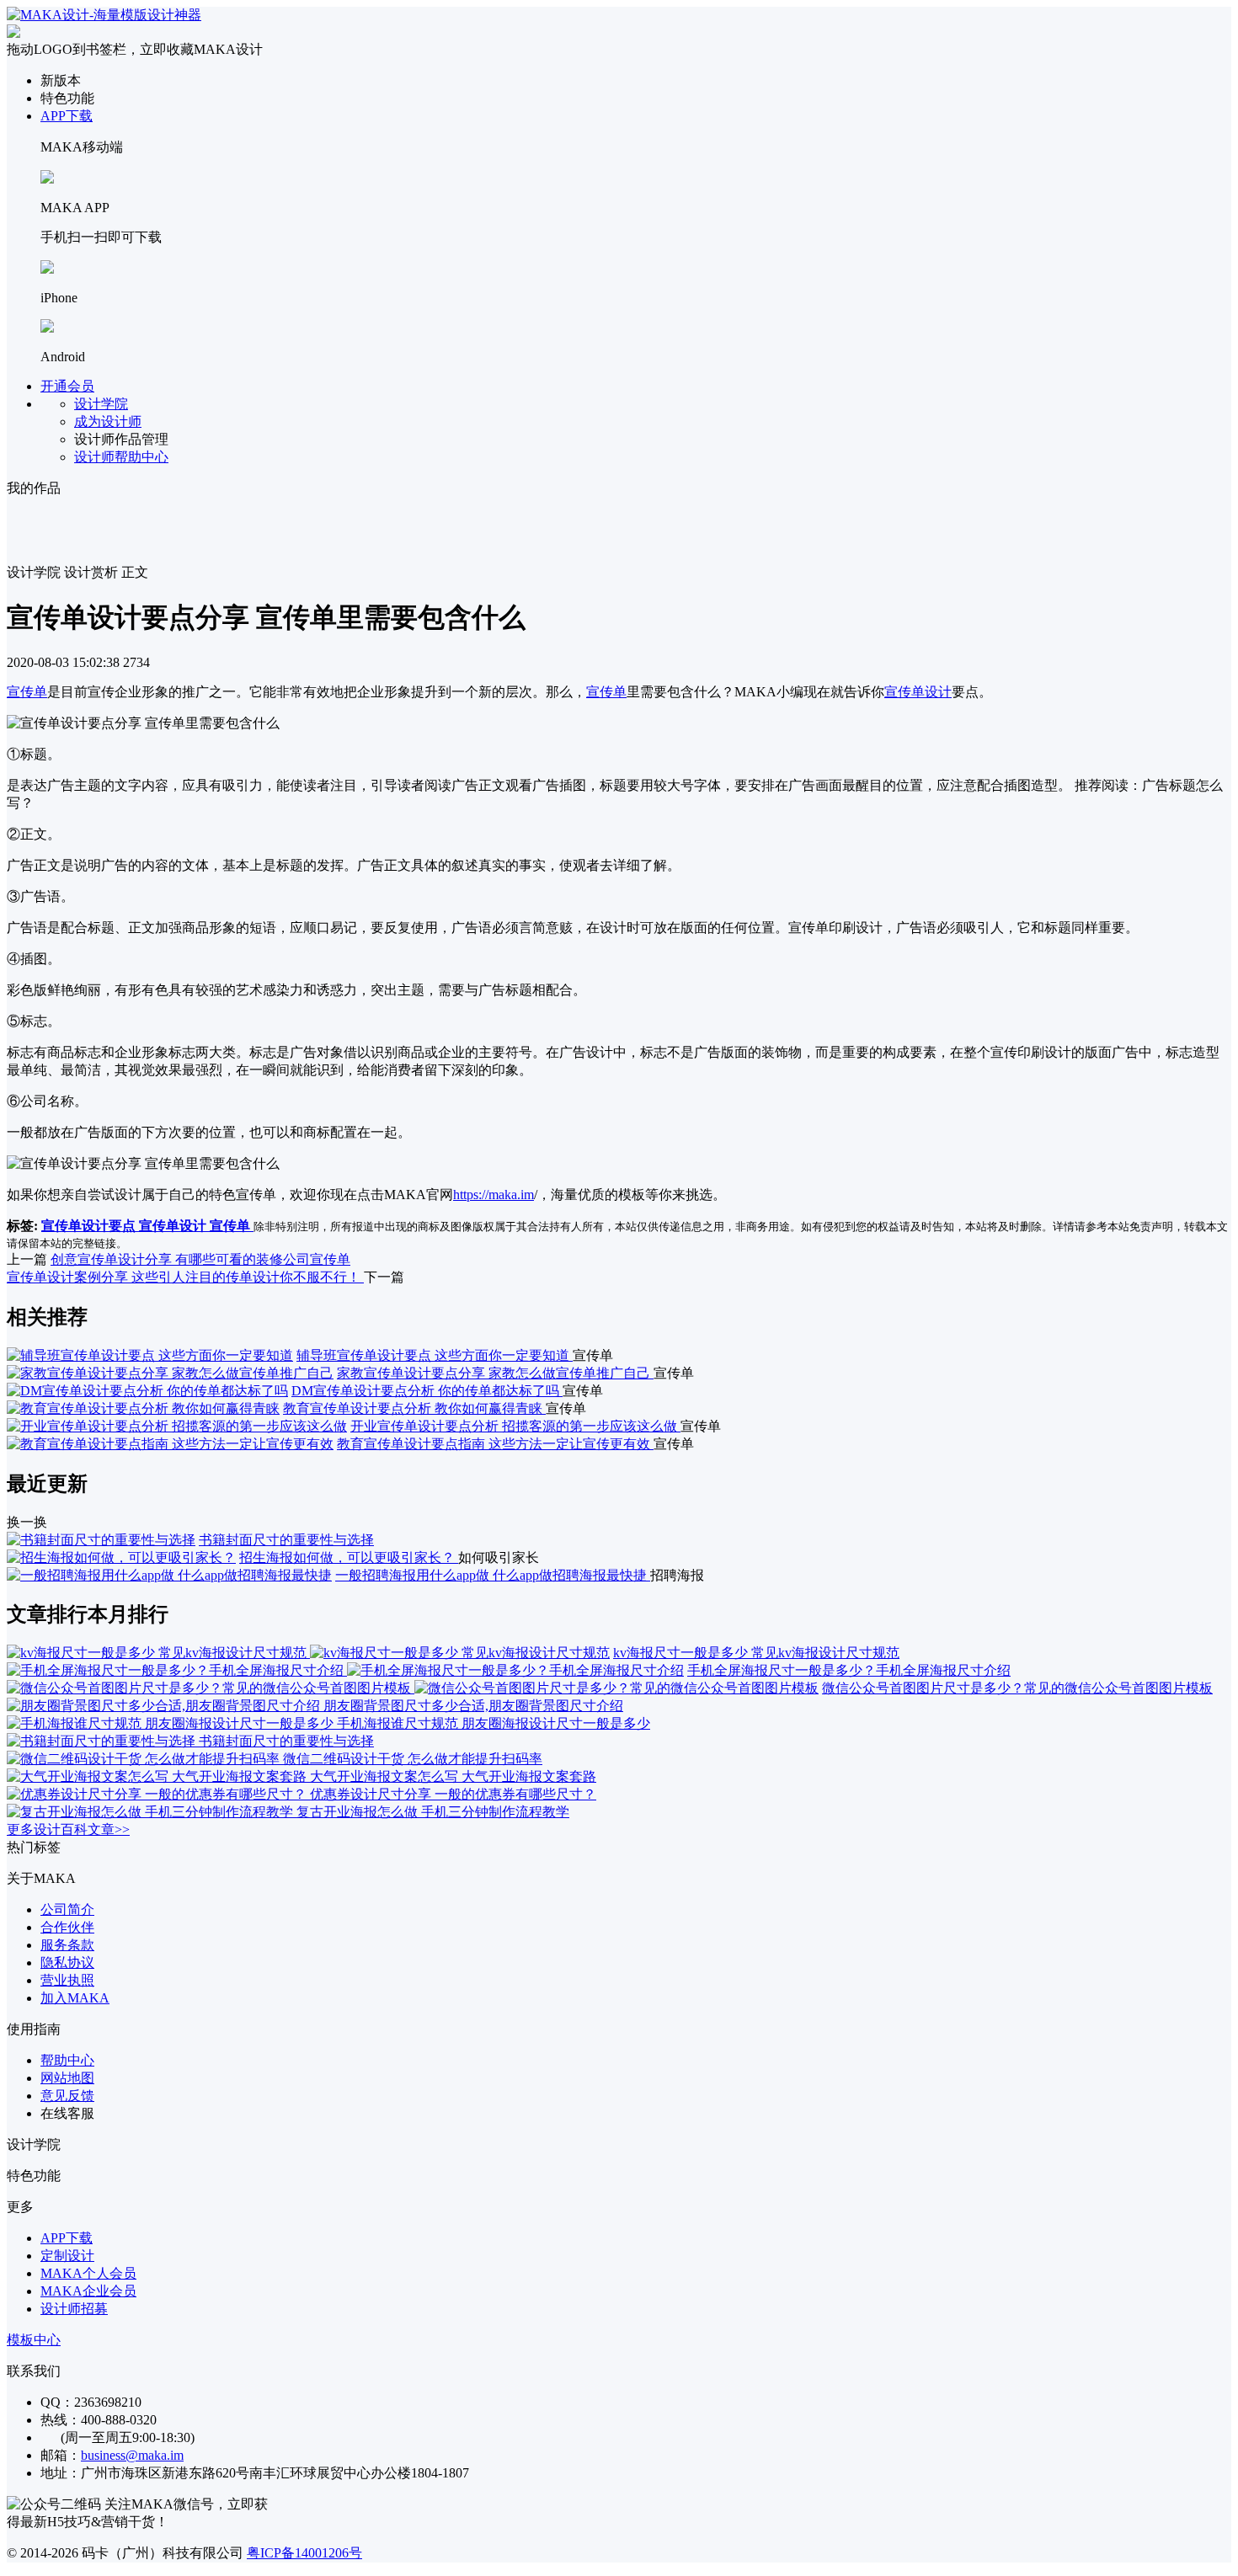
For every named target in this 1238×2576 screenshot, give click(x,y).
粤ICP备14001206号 (304, 2553)
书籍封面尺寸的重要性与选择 (286, 1540)
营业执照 (67, 1980)
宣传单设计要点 (90, 1226)
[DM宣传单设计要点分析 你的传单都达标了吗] (147, 1391)
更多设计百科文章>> (68, 1829)
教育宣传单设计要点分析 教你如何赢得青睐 (414, 1408)
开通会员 (67, 386)
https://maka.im (494, 1195)
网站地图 (67, 2078)
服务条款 (67, 1945)
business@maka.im (132, 2455)
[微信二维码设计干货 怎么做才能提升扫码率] (145, 1759)
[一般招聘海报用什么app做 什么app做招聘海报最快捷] (169, 1575)
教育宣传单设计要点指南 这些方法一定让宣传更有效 (495, 1444)
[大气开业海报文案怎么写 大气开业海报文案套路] (158, 1776)
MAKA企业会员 (88, 2291)
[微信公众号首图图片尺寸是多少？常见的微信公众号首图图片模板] (413, 1688)
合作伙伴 (67, 1927)
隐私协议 (67, 1963)
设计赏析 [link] (91, 572)
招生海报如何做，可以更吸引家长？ (349, 1557)
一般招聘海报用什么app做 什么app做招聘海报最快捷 (493, 1575)
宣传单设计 (918, 692)
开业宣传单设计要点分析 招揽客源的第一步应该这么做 (515, 1426)
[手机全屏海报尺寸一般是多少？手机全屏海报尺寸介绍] (345, 1670)
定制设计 (67, 2256)
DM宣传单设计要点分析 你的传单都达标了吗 (427, 1391)
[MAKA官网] (104, 15)
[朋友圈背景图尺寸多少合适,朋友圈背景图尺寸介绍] (165, 1706)
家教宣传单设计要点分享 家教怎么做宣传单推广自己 (495, 1373)
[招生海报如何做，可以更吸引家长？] (121, 1557)
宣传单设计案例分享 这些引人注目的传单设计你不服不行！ (185, 1277)
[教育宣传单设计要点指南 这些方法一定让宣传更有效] (170, 1444)
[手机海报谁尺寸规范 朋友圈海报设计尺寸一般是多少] (172, 1723)
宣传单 (27, 692)
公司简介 (67, 1909)
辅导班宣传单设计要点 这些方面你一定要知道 (435, 1355)
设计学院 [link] (34, 572)
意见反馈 (67, 2096)
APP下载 (67, 116)
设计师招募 (74, 2309)
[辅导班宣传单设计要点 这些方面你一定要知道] (150, 1355)
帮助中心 (67, 2060)
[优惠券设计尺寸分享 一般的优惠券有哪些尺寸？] (158, 1794)
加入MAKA (75, 1998)
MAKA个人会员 (88, 2273)
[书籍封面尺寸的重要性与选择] (101, 1540)
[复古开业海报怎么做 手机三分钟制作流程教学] (152, 1812)
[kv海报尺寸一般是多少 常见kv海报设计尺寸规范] (308, 1653)
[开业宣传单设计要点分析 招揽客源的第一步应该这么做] (177, 1426)
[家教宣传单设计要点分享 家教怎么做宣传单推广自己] (170, 1373)
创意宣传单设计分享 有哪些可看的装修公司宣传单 (200, 1259)
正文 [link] (135, 572)
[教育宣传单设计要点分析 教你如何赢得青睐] (143, 1408)
